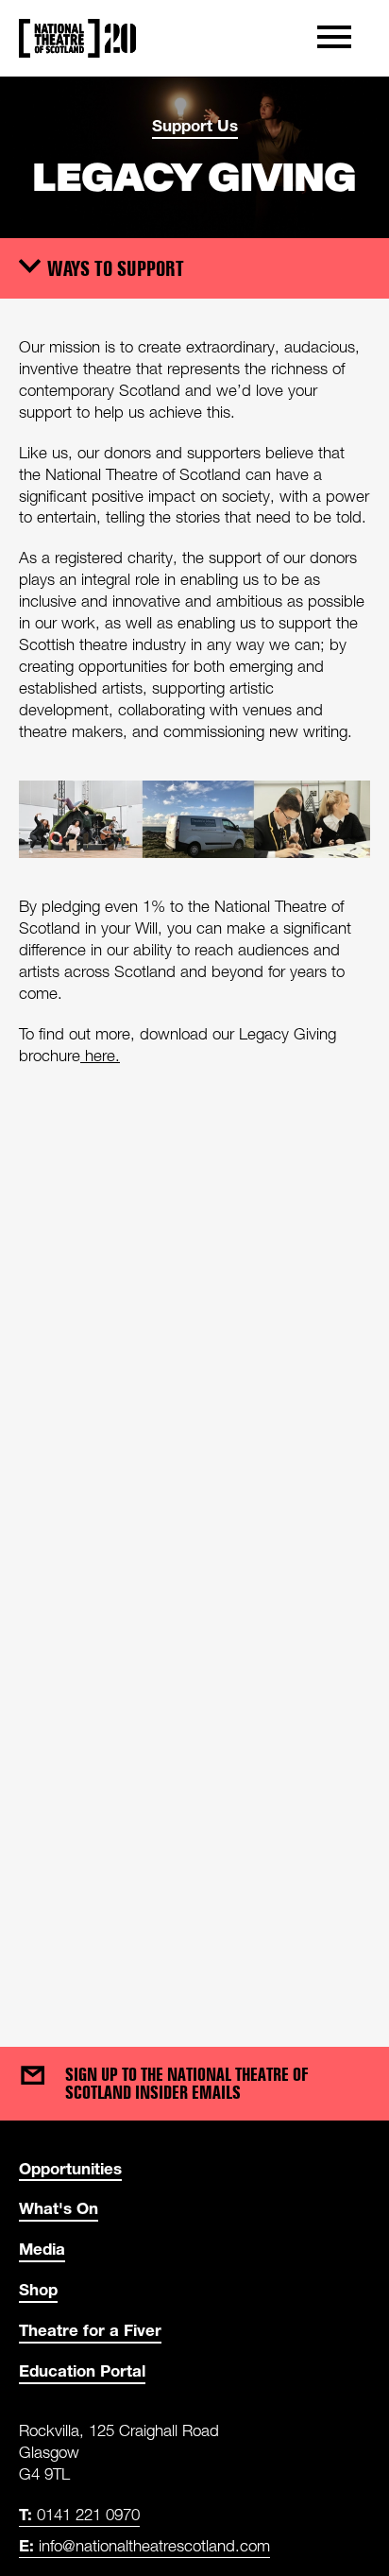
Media (42, 2249)
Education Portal (82, 2370)
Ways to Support (116, 267)
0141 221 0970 (79, 2514)
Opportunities (70, 2168)
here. (100, 1056)
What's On (59, 2208)
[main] (194, 1043)
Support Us (195, 125)
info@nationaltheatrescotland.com (144, 2545)
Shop (38, 2289)
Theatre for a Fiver (90, 2330)
